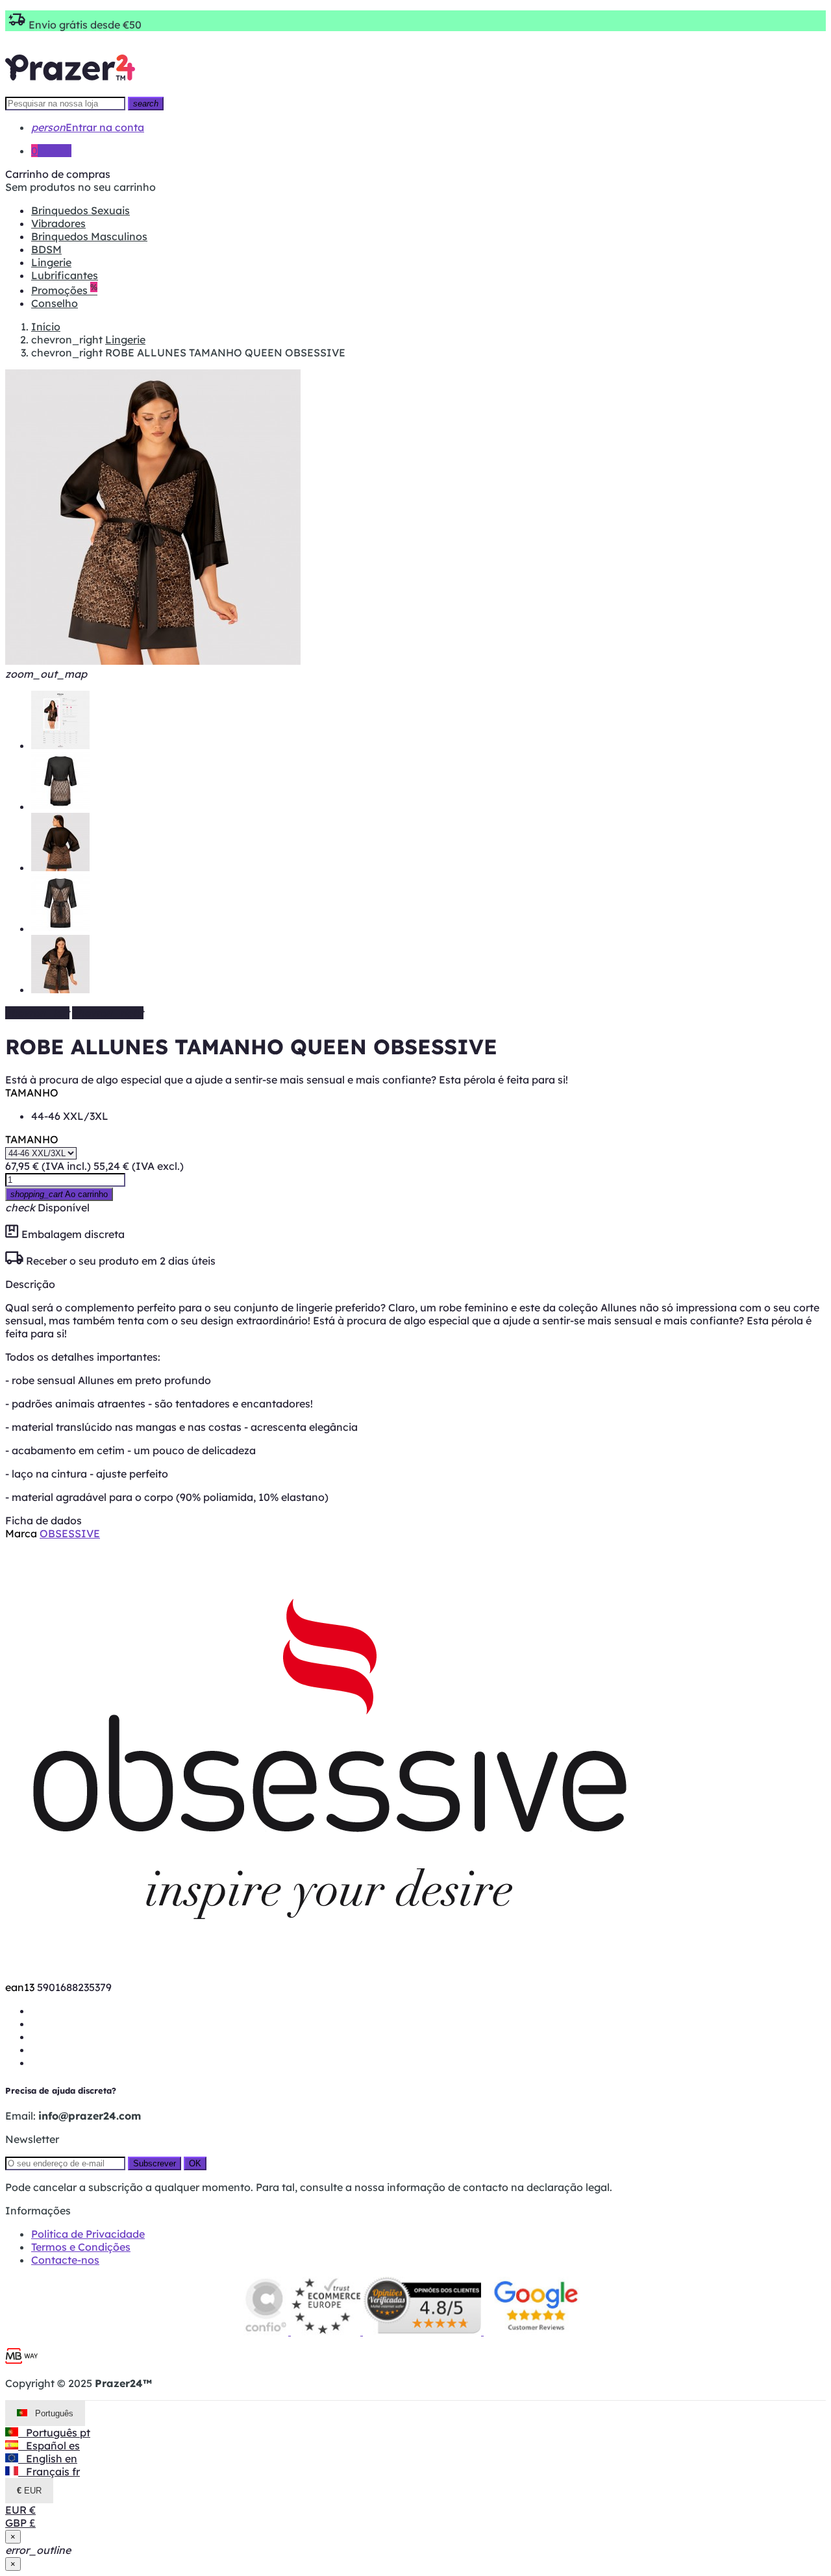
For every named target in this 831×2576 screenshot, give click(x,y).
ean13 (20, 1987)
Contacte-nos (65, 2260)
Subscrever (155, 2163)
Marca (21, 1533)
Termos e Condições (81, 2247)
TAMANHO (32, 1093)
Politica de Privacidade (88, 2234)
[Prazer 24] (70, 90)
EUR (20, 2510)
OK (195, 2163)
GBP (20, 2523)
